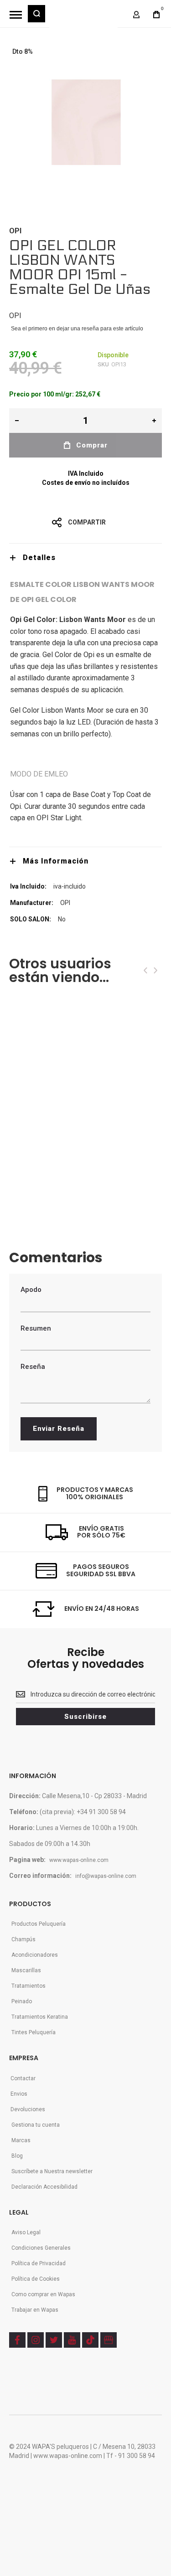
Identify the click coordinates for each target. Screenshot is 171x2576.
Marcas (21, 2140)
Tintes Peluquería (34, 2032)
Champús (23, 1939)
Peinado (22, 2001)
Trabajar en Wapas (35, 2310)
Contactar (23, 2078)
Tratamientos (28, 1986)
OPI (15, 231)
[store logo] (83, 18)
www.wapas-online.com (79, 1860)
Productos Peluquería (39, 1924)
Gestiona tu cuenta (36, 2125)
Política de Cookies (36, 2279)
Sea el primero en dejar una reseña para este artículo (77, 329)
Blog (17, 2156)
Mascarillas (26, 1970)
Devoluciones (28, 2109)
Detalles (39, 558)
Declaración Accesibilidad (44, 2187)
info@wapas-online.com (106, 1876)
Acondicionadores (35, 1955)
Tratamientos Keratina (40, 2017)
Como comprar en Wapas (43, 2294)
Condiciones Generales (41, 2248)
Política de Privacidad (39, 2263)
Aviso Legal (26, 2232)
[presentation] (145, 970)
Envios (19, 2094)
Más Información (56, 861)
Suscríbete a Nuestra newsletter (52, 2171)
